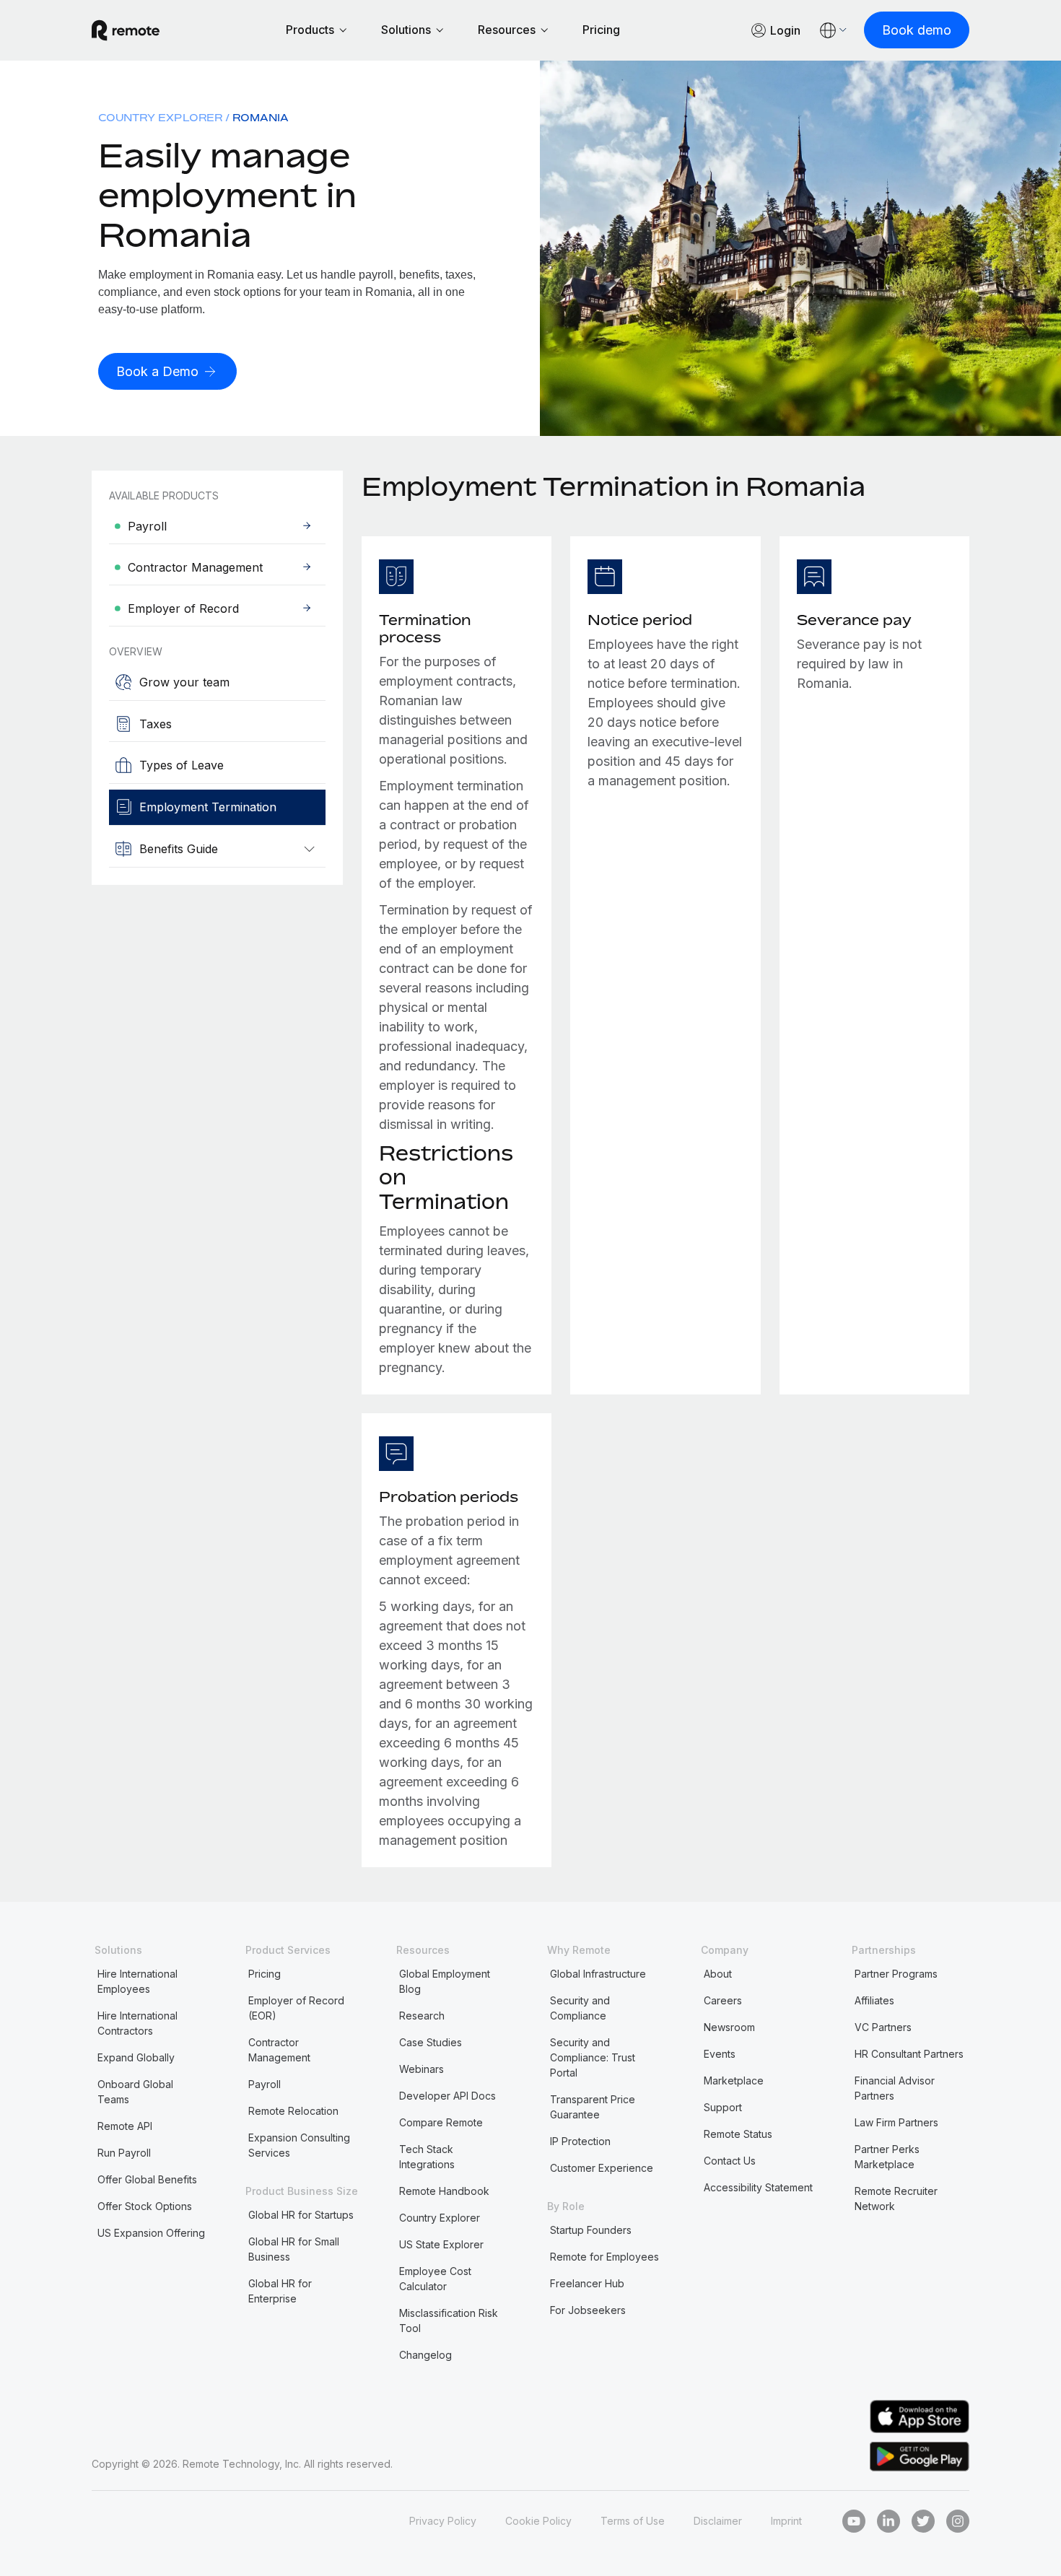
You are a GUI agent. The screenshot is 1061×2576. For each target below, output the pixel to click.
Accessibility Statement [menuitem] (758, 2187)
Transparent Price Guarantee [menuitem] (593, 2107)
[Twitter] (923, 2521)
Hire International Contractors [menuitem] (137, 2023)
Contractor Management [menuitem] (279, 2050)
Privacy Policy (443, 2521)
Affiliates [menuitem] (874, 2000)
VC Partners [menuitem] (883, 2027)
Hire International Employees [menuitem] (137, 1981)
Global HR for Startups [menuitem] (301, 2215)
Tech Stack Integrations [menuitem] (427, 2157)
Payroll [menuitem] (265, 2084)
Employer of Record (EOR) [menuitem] (296, 2008)
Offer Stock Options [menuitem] (145, 2206)
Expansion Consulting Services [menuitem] (299, 2145)
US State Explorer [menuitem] (441, 2244)
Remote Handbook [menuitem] (444, 2191)
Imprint (786, 2521)
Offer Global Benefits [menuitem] (147, 2179)
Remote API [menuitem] (125, 2126)
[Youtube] (854, 2521)
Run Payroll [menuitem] (124, 2153)
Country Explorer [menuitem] (160, 117)
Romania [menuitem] (261, 117)
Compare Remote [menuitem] (441, 2122)
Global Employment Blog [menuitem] (445, 1981)
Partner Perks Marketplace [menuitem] (887, 2157)
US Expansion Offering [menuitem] (151, 2233)
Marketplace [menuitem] (734, 2081)
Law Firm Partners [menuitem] (896, 2122)
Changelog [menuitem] (425, 2355)
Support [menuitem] (723, 2107)
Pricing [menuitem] (265, 1974)
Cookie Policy (538, 2521)
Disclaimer (718, 2521)
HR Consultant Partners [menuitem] (909, 2054)
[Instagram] (958, 2521)
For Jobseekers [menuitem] (588, 2310)
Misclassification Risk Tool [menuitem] (449, 2320)
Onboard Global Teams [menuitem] (135, 2092)
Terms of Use (633, 2521)
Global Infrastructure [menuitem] (598, 1974)
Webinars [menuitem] (422, 2069)
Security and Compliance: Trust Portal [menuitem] (593, 2057)
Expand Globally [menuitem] (136, 2057)
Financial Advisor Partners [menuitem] (895, 2088)
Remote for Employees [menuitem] (604, 2257)
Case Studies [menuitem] (431, 2042)
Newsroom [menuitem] (729, 2027)
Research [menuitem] (422, 2016)
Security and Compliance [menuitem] (580, 2008)
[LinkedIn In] (888, 2521)
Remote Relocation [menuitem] (293, 2111)
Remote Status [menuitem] (738, 2134)
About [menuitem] (718, 1974)
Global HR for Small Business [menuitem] (294, 2249)
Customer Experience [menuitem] (602, 2168)
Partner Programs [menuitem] (896, 1974)
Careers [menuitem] (723, 2000)
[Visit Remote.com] (126, 30)
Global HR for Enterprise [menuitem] (280, 2291)
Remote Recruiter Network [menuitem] (896, 2199)
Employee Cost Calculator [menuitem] (435, 2279)
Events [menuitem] (720, 2054)
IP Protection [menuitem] (580, 2141)
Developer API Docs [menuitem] (447, 2096)
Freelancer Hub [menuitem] (587, 2283)
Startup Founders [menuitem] (591, 2230)
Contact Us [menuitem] (730, 2161)
